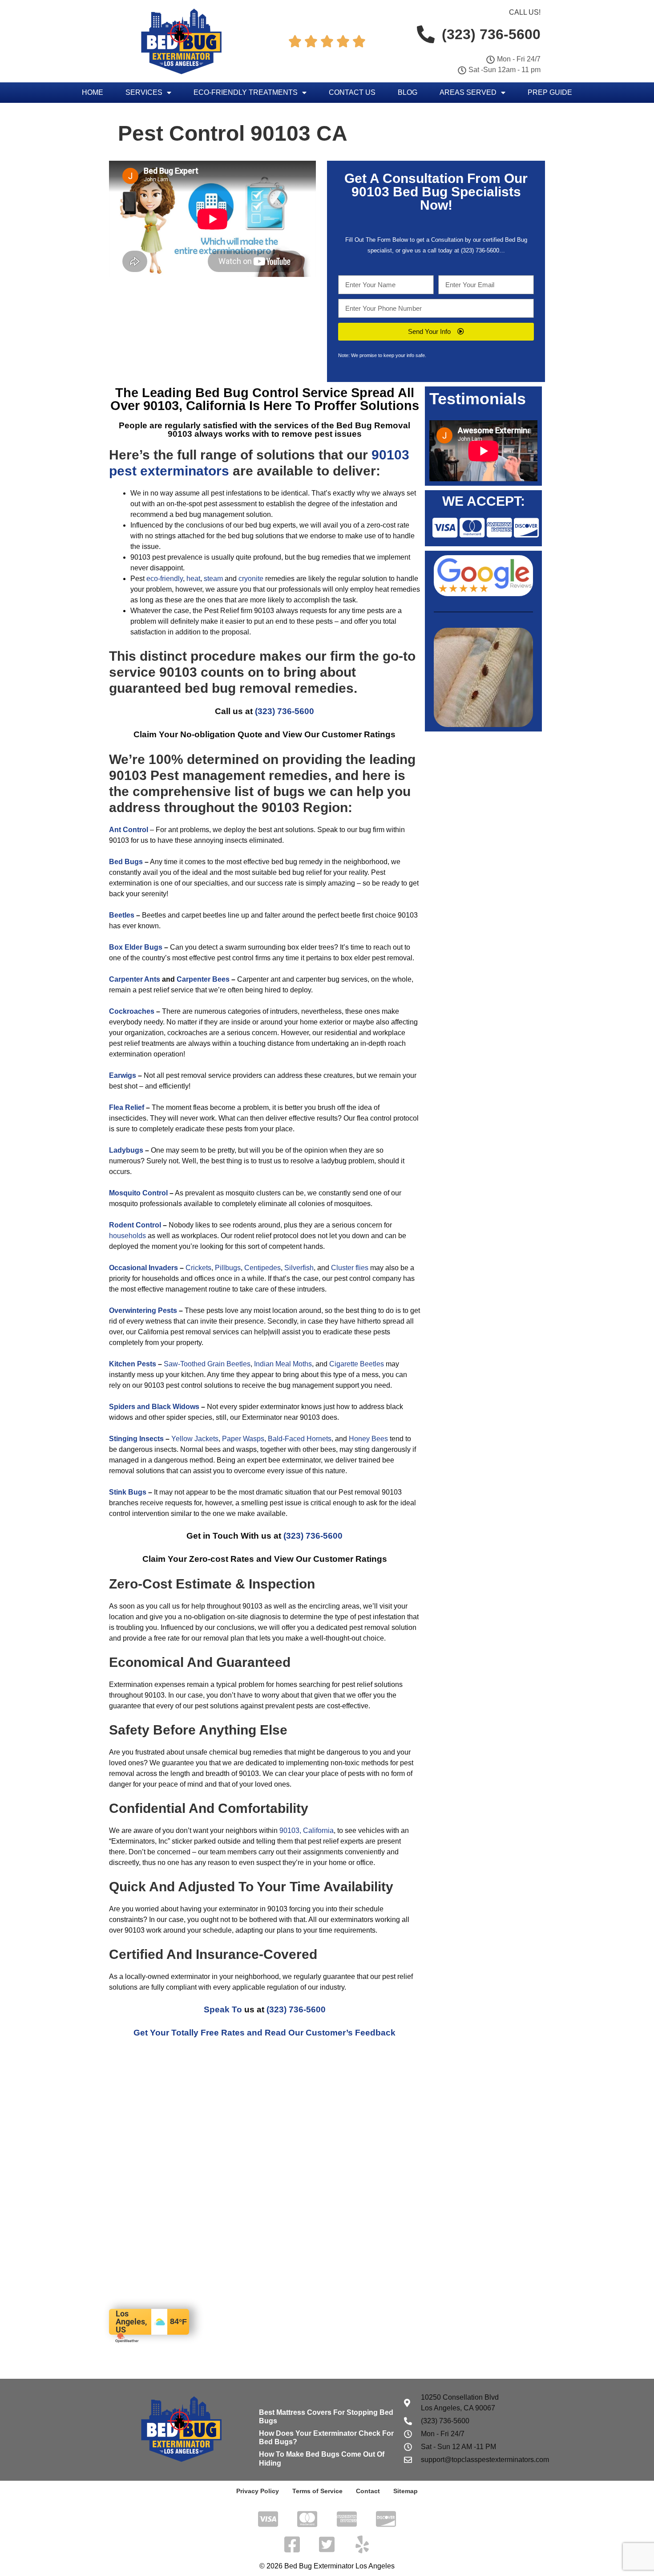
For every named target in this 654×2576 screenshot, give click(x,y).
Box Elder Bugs (136, 947)
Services (144, 92)
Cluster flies (350, 1268)
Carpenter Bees (203, 979)
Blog (408, 92)
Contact (368, 2491)
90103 (370, 192)
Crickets (198, 1268)
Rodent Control (135, 1225)
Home (93, 92)
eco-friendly (165, 579)
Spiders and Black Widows (154, 1407)
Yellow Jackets (195, 1439)
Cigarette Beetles (357, 1364)
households (127, 1236)
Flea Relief (127, 1107)
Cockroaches (132, 1011)
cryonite (251, 579)
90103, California (307, 1830)
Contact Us (352, 92)
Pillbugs (228, 1268)
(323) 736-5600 (480, 250)
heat (193, 579)
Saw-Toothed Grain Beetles (207, 1364)
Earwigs (123, 1075)
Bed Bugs (126, 862)
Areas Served (468, 92)
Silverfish (299, 1268)
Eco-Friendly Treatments (246, 92)
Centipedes (262, 1268)
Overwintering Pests (143, 1310)
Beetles (122, 915)
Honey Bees (368, 1439)
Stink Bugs (128, 1492)
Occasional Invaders (143, 1268)
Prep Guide (550, 92)
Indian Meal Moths (283, 1364)
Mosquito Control (138, 1193)
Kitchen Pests (133, 1364)
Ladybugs (126, 1150)
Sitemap (406, 2491)
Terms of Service (317, 2491)
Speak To (223, 2009)
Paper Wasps (243, 1439)
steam (213, 579)
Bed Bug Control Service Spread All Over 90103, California (262, 399)
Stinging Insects (136, 1439)
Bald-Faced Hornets (300, 1439)
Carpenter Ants (135, 979)
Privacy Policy (258, 2491)
